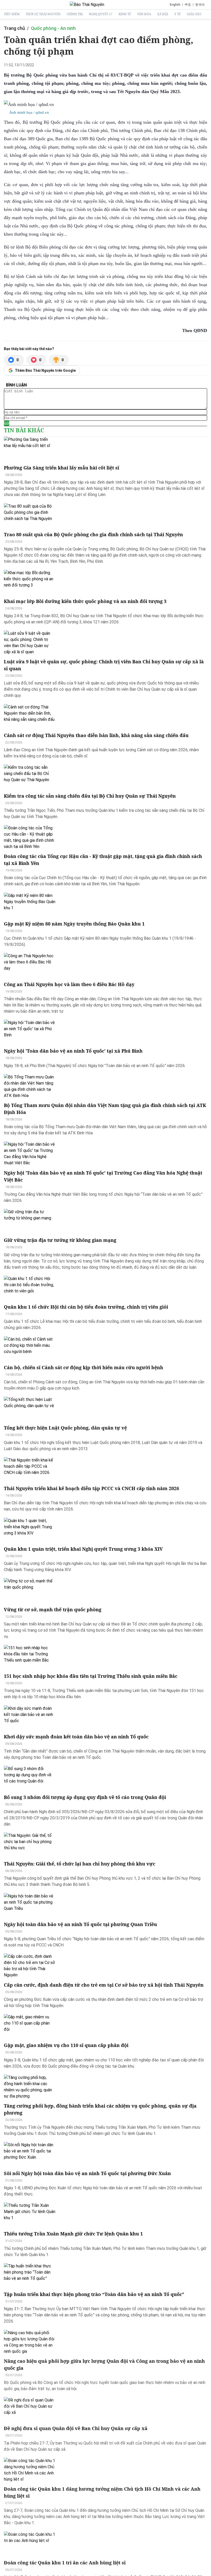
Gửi (7, 423)
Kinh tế (125, 14)
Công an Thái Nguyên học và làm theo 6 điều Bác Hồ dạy (69, 984)
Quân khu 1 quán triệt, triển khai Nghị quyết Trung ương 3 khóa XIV (83, 1549)
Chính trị (75, 14)
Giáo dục (194, 14)
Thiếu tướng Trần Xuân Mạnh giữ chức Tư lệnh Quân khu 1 (73, 2234)
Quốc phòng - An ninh (53, 28)
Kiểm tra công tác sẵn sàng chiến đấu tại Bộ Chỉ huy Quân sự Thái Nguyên (90, 796)
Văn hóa (144, 14)
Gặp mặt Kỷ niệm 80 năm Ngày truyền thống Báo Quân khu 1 (74, 924)
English (175, 5)
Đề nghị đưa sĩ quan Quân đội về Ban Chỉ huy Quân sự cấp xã (76, 2428)
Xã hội (163, 14)
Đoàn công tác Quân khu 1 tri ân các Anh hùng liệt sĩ (65, 2563)
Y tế (177, 14)
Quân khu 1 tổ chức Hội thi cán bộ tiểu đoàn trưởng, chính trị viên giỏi (86, 1307)
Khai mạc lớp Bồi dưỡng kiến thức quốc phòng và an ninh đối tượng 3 (85, 601)
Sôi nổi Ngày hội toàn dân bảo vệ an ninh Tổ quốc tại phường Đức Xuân (87, 2173)
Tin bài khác (24, 430)
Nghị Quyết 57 (101, 14)
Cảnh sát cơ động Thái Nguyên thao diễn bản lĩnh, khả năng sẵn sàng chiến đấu (96, 735)
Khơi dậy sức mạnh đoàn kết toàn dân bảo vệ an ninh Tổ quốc (76, 1737)
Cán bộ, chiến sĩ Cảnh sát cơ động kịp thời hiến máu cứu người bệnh (83, 1367)
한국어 (200, 5)
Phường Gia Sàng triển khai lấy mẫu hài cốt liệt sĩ (61, 468)
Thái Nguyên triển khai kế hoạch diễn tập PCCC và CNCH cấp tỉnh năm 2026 (91, 1488)
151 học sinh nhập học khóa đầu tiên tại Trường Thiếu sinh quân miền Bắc (91, 1676)
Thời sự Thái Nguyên (43, 14)
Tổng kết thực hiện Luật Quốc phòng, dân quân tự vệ (65, 1428)
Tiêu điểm (12, 14)
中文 (188, 5)
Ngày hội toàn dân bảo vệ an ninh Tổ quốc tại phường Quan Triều (80, 1924)
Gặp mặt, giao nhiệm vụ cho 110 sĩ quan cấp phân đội (66, 2045)
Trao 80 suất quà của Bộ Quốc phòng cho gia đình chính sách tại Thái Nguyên (93, 534)
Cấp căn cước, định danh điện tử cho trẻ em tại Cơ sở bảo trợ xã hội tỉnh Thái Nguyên (104, 1985)
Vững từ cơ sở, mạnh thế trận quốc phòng (53, 1609)
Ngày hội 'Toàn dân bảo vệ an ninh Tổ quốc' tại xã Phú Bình (73, 1051)
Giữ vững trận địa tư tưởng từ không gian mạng (60, 1240)
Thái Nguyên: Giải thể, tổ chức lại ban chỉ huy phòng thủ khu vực (80, 1864)
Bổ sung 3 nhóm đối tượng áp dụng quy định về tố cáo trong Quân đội (85, 1797)
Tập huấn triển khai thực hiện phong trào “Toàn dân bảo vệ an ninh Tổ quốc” (94, 2294)
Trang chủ (14, 28)
